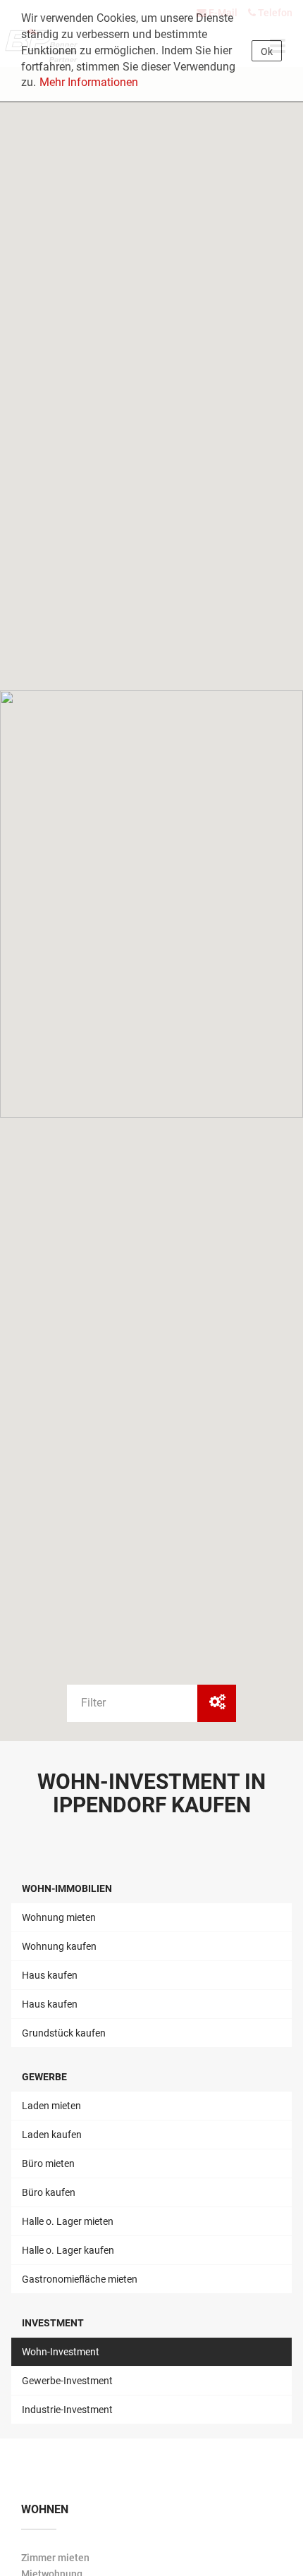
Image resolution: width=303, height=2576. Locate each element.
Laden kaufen (52, 2135)
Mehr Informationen (89, 82)
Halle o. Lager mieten (68, 2221)
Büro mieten (48, 2163)
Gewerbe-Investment (67, 2381)
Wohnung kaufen (59, 1946)
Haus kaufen (50, 1975)
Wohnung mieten (59, 1917)
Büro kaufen (49, 2192)
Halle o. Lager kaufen (68, 2250)
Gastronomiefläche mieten (80, 2279)
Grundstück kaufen (64, 2033)
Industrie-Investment (67, 2410)
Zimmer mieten (55, 2558)
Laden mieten (51, 2106)
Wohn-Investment (61, 2352)
